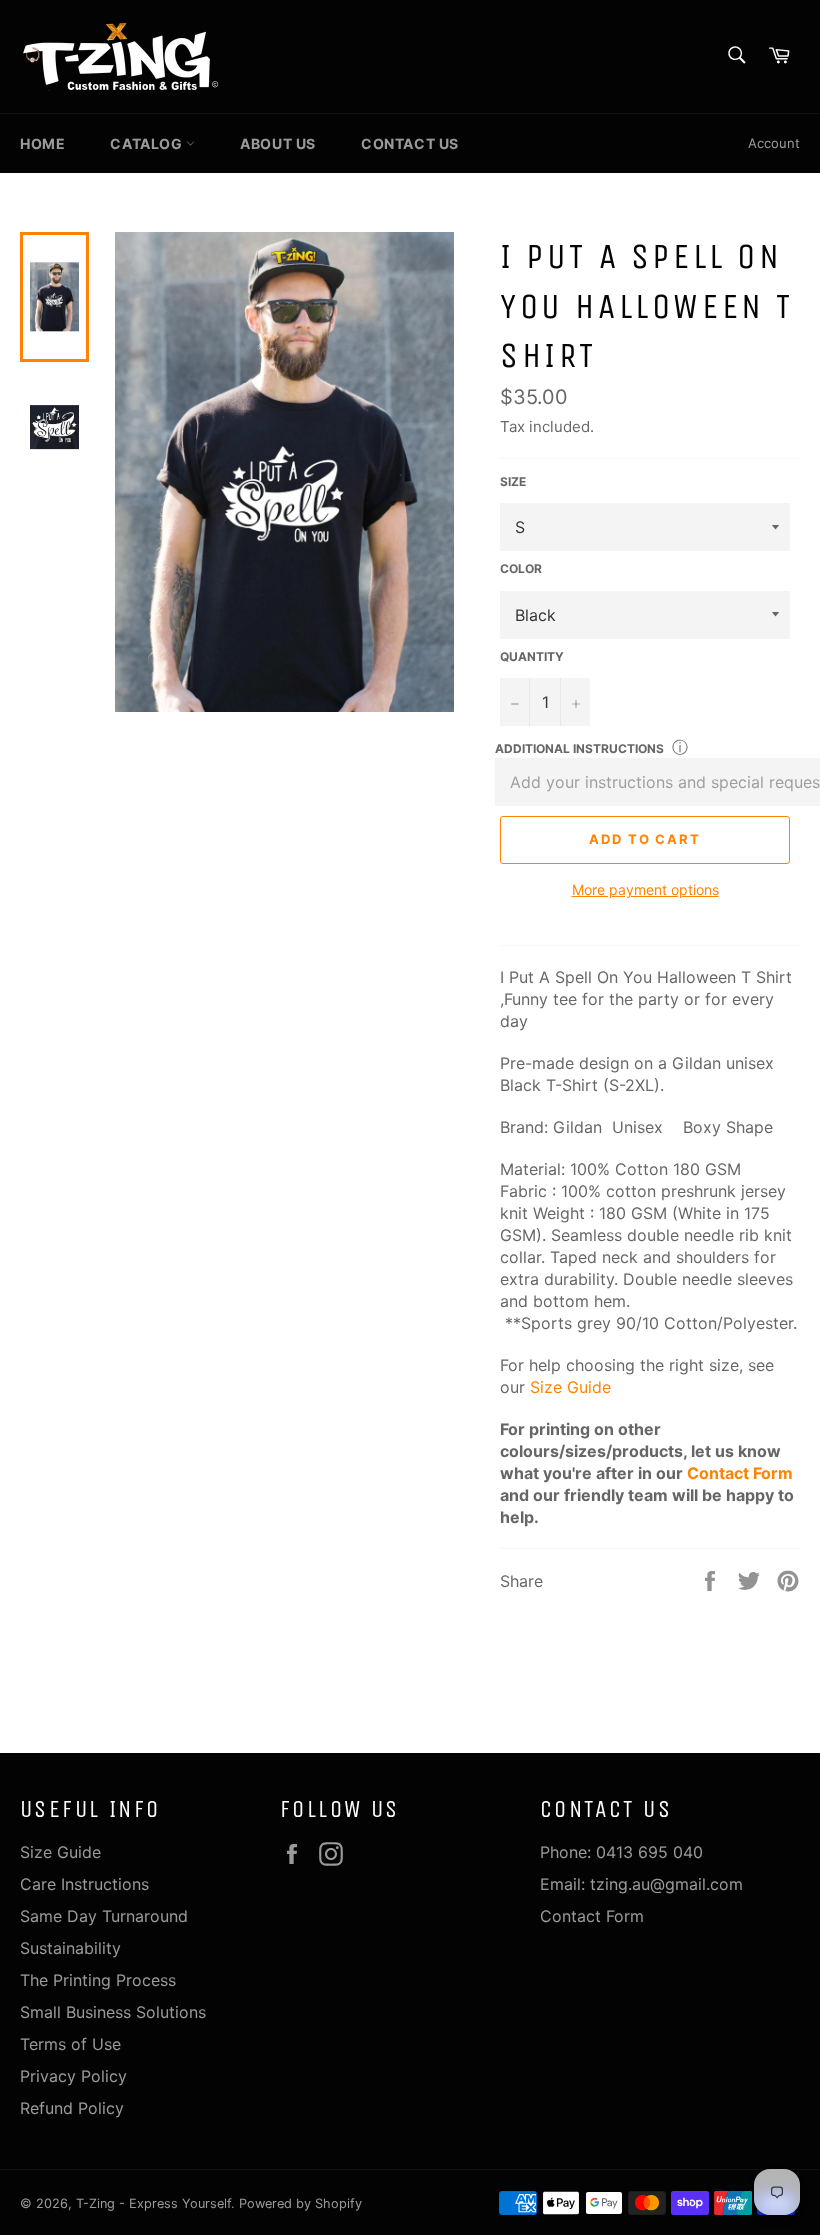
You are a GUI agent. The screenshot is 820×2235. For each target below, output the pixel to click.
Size (513, 481)
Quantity (532, 656)
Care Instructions (84, 1884)
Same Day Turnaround (104, 1916)
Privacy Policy (73, 2076)
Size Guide (570, 1387)
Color (521, 568)
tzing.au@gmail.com (666, 1884)
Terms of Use (70, 2044)
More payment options (645, 889)
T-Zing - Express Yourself (153, 2203)
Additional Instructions (579, 748)
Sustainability (70, 1948)
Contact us (410, 143)
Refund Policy (72, 2108)
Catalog (148, 143)
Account (774, 143)
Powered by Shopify (300, 2203)
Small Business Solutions (113, 2012)
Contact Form (740, 1473)
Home (42, 143)
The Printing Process (98, 1980)
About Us (278, 143)
